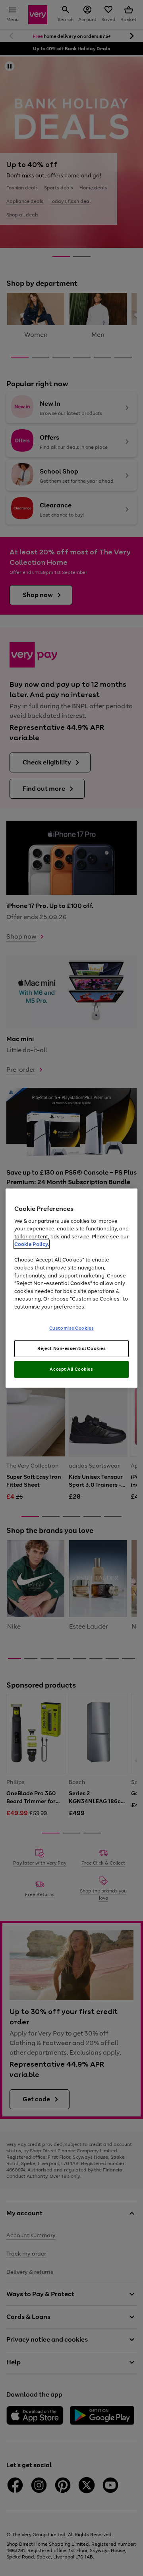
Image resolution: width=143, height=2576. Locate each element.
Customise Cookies (72, 1328)
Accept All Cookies (71, 1369)
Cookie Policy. (32, 1244)
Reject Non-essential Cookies (72, 1348)
